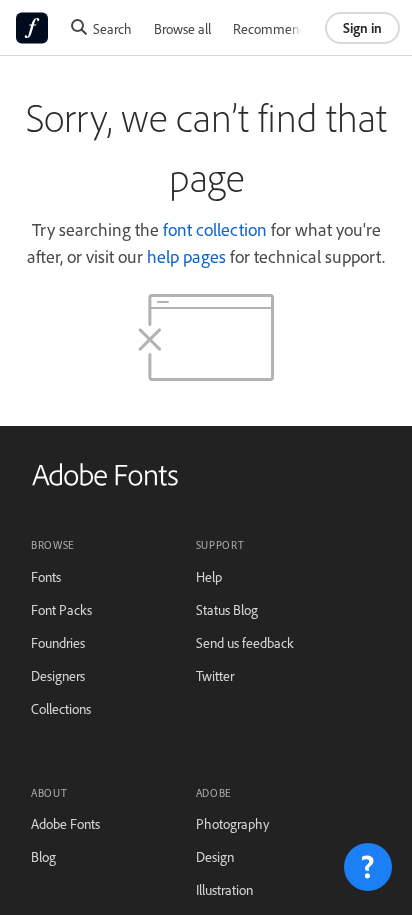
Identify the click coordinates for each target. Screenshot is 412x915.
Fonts (46, 576)
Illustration (224, 889)
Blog (43, 856)
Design (215, 856)
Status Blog (227, 609)
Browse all (182, 28)
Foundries (58, 642)
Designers (58, 675)
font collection (215, 229)
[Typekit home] (105, 481)
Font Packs (61, 609)
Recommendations (286, 28)
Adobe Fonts (65, 823)
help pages (186, 256)
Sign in (362, 27)
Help (209, 576)
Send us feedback (245, 642)
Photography (232, 823)
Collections (61, 708)
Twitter (215, 675)
